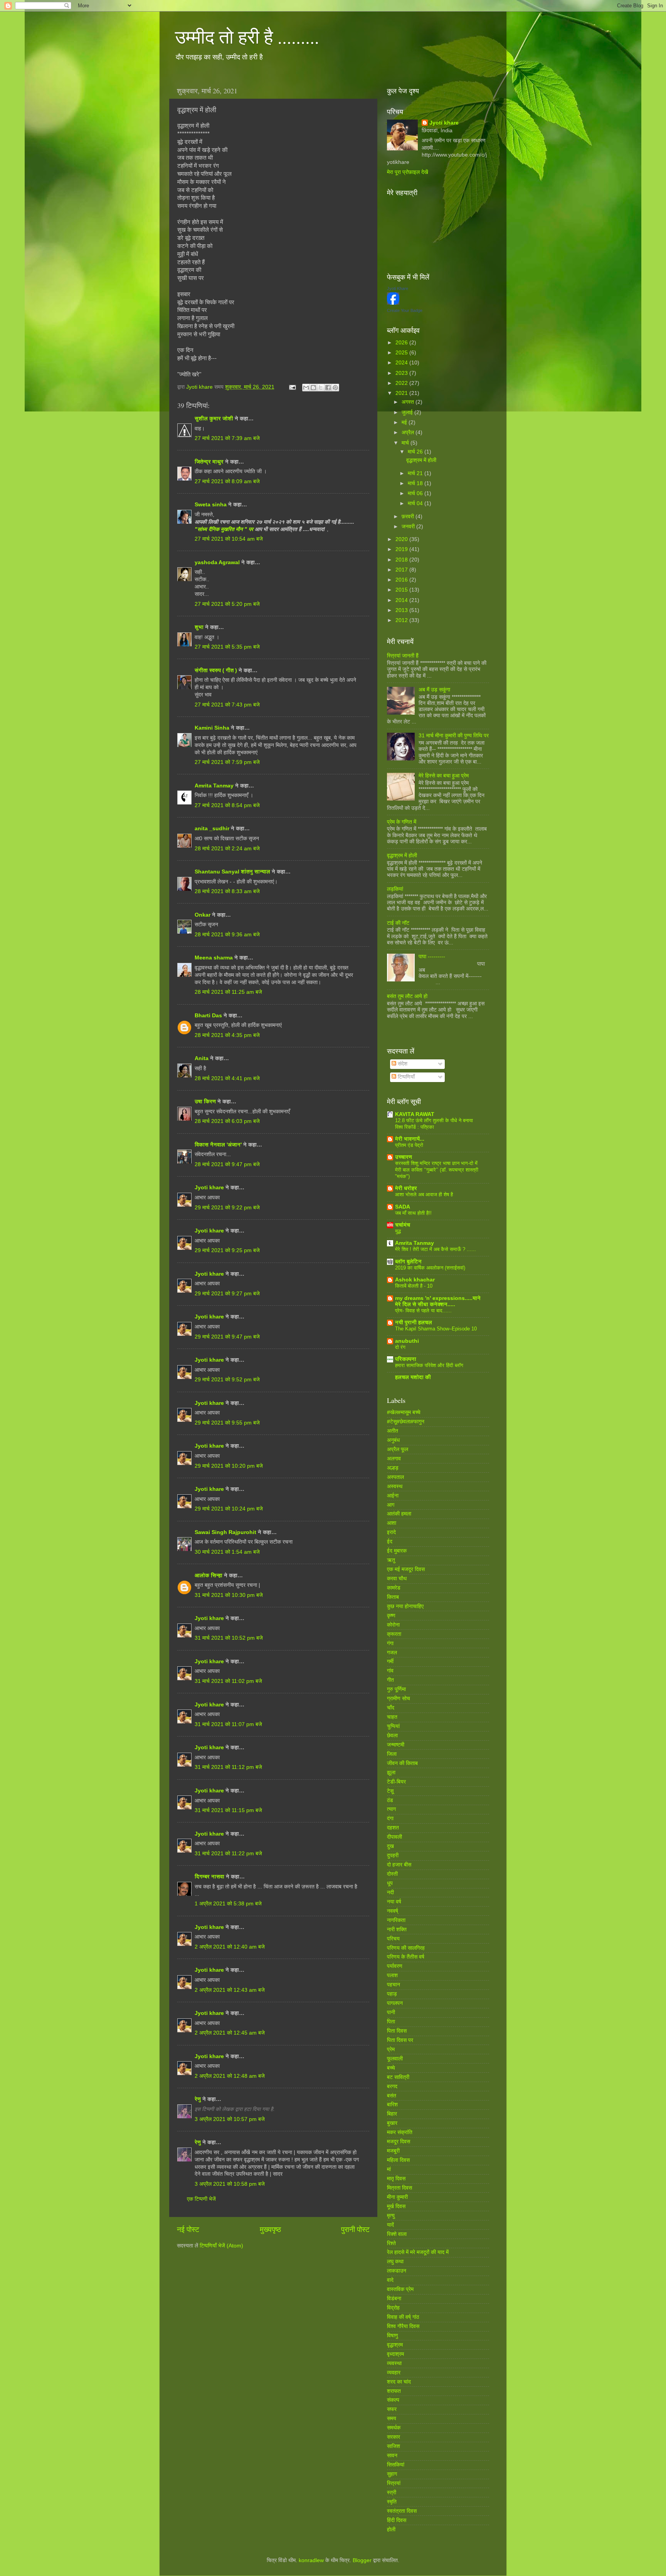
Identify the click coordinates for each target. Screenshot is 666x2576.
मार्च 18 (416, 483)
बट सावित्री (398, 2077)
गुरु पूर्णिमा (396, 1689)
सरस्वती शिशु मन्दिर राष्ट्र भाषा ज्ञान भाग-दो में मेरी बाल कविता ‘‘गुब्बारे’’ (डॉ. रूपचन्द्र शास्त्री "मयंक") (437, 1170)
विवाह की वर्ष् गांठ (403, 2317)
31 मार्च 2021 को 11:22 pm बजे (228, 1854)
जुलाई (408, 412)
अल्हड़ (393, 1468)
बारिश (392, 2105)
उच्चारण (404, 1157)
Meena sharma (214, 958)
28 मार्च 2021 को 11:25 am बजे (228, 992)
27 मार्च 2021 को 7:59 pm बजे (227, 762)
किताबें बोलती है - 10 (414, 1286)
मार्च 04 (416, 503)
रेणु (198, 2099)
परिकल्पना (406, 1359)
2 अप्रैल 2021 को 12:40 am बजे (230, 1947)
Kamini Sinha (212, 728)
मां (389, 2169)
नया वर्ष (394, 1902)
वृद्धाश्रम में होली (421, 460)
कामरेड (394, 1588)
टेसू (390, 1791)
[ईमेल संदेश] (292, 387)
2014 (402, 600)
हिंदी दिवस (397, 2520)
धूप (390, 1883)
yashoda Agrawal (217, 562)
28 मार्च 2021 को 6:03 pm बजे (227, 1121)
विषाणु (393, 2336)
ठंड (390, 1800)
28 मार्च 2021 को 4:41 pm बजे (227, 1078)
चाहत (392, 1717)
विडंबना (394, 2299)
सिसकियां (396, 2465)
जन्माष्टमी (396, 1745)
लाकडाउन (397, 2271)
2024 (402, 363)
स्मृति (392, 2502)
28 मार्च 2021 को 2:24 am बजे (227, 849)
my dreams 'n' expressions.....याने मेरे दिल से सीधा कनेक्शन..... (438, 1301)
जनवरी (409, 527)
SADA (403, 1207)
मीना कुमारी (397, 2197)
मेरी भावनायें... (410, 1139)
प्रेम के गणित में (402, 822)
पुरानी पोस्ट (355, 2230)
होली (391, 2530)
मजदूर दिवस (399, 2142)
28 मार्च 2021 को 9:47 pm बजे (227, 1164)
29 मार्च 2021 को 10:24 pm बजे (229, 1509)
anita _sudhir (212, 829)
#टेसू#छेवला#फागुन (406, 1422)
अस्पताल (395, 1477)
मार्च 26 (416, 452)
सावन (392, 2455)
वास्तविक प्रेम (400, 2289)
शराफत (394, 2391)
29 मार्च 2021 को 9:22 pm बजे (227, 1208)
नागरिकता (396, 1920)
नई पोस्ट (188, 2230)
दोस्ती (392, 1874)
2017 (402, 570)
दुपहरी (393, 1855)
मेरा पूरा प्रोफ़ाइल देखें (408, 172)
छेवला (392, 1736)
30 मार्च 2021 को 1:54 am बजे (227, 1552)
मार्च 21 (416, 473)
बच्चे (391, 2068)
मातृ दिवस (396, 2179)
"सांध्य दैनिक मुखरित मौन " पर (225, 529)
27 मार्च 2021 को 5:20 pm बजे (227, 604)
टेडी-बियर (396, 1782)
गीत (390, 1680)
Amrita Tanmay (214, 786)
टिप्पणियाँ (405, 1077)
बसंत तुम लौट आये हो (407, 996)
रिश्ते (391, 2243)
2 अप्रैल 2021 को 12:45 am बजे (230, 2033)
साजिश (394, 2446)
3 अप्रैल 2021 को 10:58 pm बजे (230, 2184)
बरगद (392, 2086)
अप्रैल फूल (398, 1449)
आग (391, 1505)
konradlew (311, 2560)
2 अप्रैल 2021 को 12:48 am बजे (230, 2076)
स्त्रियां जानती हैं (403, 656)
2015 (402, 590)
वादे (390, 2280)
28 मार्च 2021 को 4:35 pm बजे (227, 1035)
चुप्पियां (393, 1726)
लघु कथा (395, 2262)
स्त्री (392, 2493)
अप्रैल (409, 432)
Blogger (362, 2560)
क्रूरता (394, 1634)
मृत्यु (391, 2216)
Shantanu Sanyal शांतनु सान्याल (232, 872)
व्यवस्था (394, 2363)
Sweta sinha (211, 505)
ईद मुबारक (397, 1551)
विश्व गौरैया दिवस (403, 2326)
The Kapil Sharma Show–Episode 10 (436, 1329)
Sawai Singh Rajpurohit (225, 1532)
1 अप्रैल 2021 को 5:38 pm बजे (228, 1904)
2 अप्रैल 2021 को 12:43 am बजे (230, 1990)
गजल (392, 1653)
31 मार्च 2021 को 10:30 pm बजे (229, 1595)
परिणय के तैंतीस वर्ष (406, 1957)
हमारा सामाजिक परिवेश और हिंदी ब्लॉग (429, 1365)
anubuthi (407, 1341)
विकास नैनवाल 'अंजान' (218, 1145)
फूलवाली (395, 2059)
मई (405, 422)
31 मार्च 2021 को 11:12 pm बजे (228, 1767)
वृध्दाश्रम (395, 2354)
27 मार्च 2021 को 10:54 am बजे (229, 539)
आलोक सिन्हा (209, 1575)
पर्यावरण (395, 1966)
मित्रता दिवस (399, 2188)
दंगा (390, 1818)
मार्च (406, 443)
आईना (393, 1496)
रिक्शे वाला (397, 2234)
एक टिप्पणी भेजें (201, 2199)
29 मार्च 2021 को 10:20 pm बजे (229, 1466)
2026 (402, 343)
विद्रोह (393, 2308)
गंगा (390, 1643)
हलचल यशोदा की (413, 1377)
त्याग (391, 1809)
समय (392, 2418)
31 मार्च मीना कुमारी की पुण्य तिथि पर (454, 736)
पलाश (392, 1975)
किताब (393, 1597)
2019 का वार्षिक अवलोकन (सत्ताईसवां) (430, 1268)
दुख (390, 1846)
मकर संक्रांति (400, 2132)
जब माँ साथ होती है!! (413, 1213)
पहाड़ (392, 1994)
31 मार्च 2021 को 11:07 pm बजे (228, 1724)
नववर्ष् (393, 1911)
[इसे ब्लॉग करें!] (313, 388)
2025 (402, 353)
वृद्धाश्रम (395, 2345)
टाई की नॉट (398, 923)
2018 (402, 560)
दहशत (393, 1828)
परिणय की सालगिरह (406, 1948)
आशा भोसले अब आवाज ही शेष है (424, 1194)
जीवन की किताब (402, 1763)
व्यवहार (394, 2373)
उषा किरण (205, 1102)
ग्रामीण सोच (399, 1699)
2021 (402, 393)
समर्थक (394, 2428)
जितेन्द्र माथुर (209, 462)
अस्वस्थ (395, 1486)
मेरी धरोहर (406, 1188)
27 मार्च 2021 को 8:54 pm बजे (227, 805)
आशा (392, 1523)
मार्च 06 (416, 493)
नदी (390, 1892)
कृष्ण (391, 1616)
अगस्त (409, 402)
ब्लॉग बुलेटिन (408, 1262)
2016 (402, 580)
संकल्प (393, 2400)
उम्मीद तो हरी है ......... (247, 36)
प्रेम (391, 2049)
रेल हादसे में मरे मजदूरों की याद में (418, 2252)
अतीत (393, 1431)
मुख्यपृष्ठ (270, 2230)
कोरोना (393, 1625)
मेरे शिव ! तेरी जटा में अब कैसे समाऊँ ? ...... (436, 1249)
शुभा (200, 627)
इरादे (391, 1532)
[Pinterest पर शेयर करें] (335, 388)
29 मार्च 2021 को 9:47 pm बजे (227, 1337)
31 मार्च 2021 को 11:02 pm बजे (228, 1681)
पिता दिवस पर (400, 2040)
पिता (391, 2022)
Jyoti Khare (398, 288)
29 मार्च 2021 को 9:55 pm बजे (227, 1423)
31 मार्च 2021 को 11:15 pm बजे (228, 1810)
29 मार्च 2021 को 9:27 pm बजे (227, 1294)
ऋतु (391, 1560)
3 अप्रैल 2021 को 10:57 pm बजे (230, 2119)
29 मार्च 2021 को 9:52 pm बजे (227, 1380)
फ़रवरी (409, 517)
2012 (402, 620)
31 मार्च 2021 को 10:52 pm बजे (229, 1638)
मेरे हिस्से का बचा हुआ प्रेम (444, 776)
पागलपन (395, 2003)
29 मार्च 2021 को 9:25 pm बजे (227, 1250)
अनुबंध (393, 1440)
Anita (202, 1058)
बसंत (392, 2096)
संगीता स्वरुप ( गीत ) (216, 670)
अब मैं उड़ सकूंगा (434, 690)
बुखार (392, 2123)
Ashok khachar (415, 1280)
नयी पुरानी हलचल (414, 1323)
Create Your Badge (405, 310)
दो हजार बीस (399, 1865)
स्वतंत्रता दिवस (402, 2511)
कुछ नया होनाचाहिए (405, 1606)
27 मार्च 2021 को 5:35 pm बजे (227, 647)
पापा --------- (432, 957)
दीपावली (394, 1837)
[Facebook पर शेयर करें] (328, 388)
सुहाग (392, 2474)
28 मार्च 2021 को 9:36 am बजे (227, 935)
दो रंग (400, 1347)
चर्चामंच (403, 1225)
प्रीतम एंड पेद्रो (409, 1145)
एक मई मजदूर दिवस (406, 1569)
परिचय (393, 1939)
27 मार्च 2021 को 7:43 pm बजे (227, 705)
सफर (392, 2409)
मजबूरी (393, 2151)
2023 (402, 373)
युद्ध (398, 1231)
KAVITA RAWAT (415, 1114)
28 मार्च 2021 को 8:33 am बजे (227, 891)
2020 (402, 539)
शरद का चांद (399, 2382)
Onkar (203, 915)
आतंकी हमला (399, 1514)
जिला (392, 1754)
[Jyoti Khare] (393, 303)
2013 (402, 610)
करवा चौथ (397, 1579)
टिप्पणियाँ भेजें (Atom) (221, 2246)
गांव (390, 1671)
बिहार (392, 2114)
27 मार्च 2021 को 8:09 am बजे (227, 481)
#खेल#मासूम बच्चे (404, 1412)
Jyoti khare (209, 1188)
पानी (391, 2012)
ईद (390, 1542)
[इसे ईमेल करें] (306, 388)
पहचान (394, 1985)
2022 (402, 383)
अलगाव (394, 1459)
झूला (391, 1773)
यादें (390, 2225)
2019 (402, 549)
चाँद (391, 1708)
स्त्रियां (394, 2483)
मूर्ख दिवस (396, 2206)
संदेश (402, 1064)
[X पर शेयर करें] (321, 388)
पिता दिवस (397, 2031)
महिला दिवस (398, 2160)
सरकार (394, 2437)
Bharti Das (208, 1016)
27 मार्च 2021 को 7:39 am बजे (227, 438)
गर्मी (390, 1661)
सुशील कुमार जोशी (214, 419)
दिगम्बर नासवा (209, 1877)
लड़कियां (395, 889)
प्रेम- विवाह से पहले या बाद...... (423, 1311)
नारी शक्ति (397, 1929)
